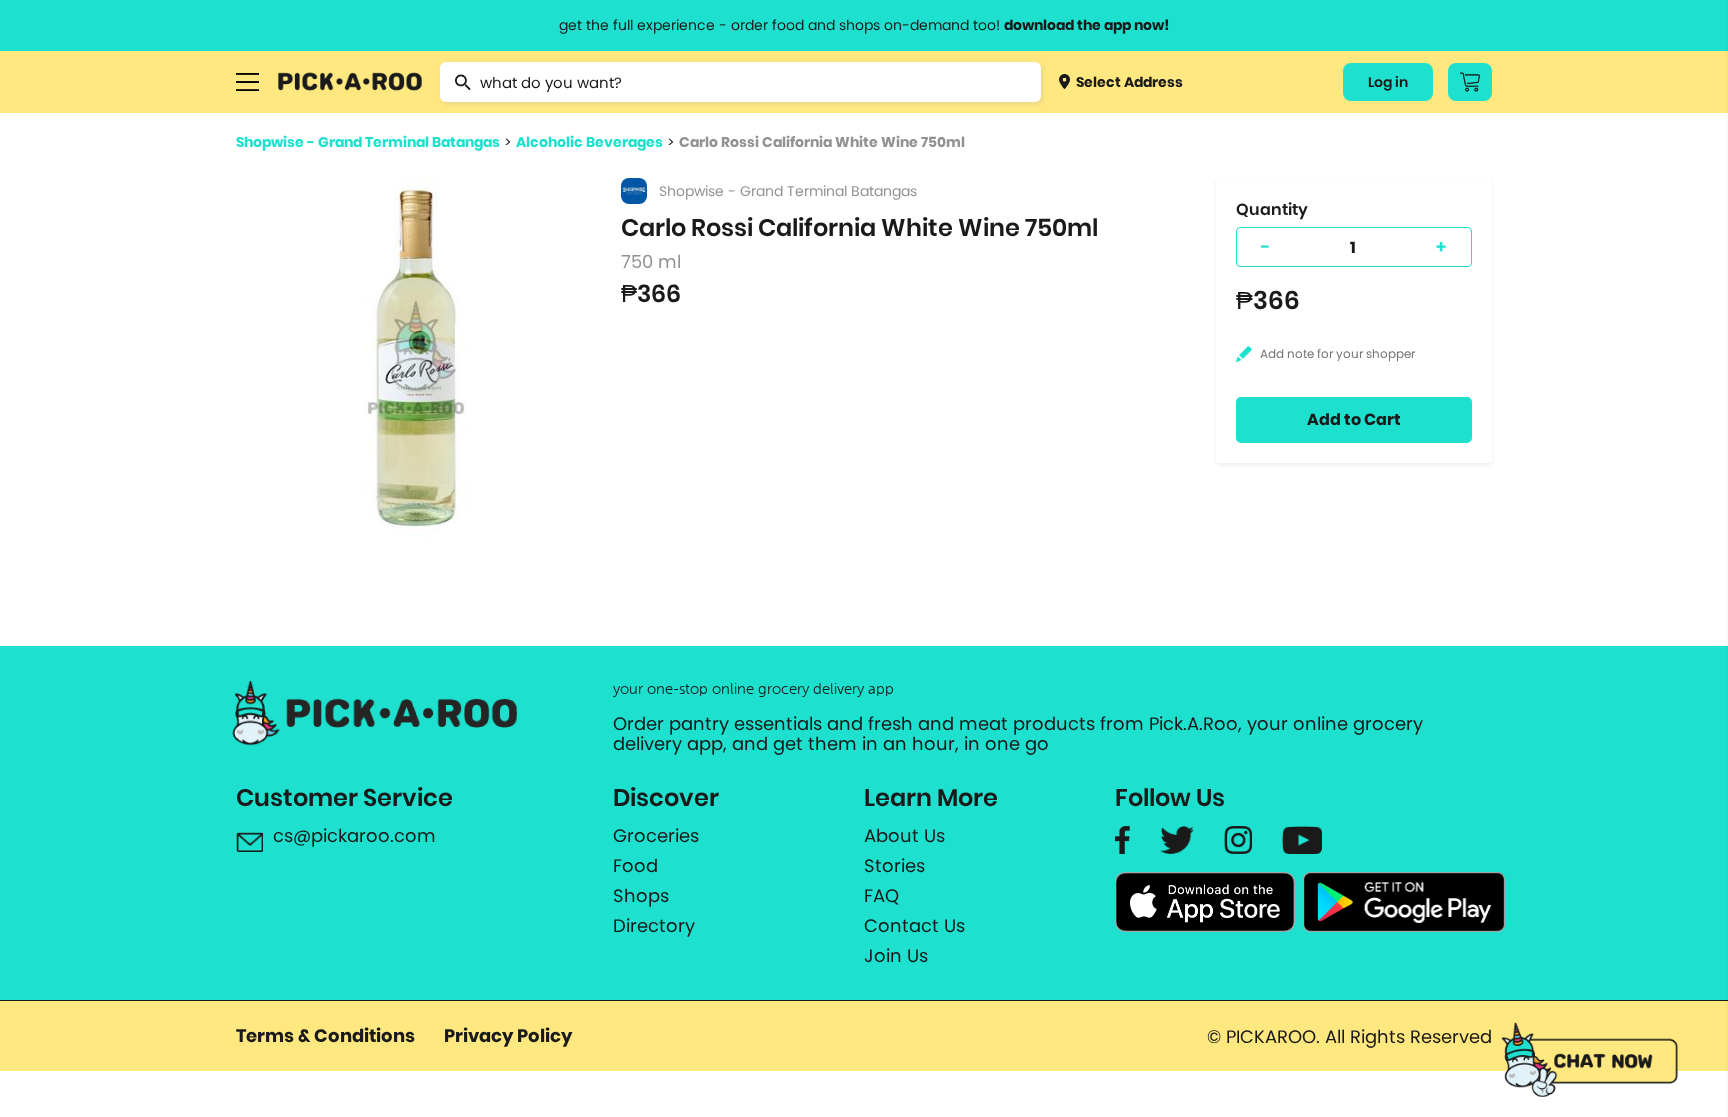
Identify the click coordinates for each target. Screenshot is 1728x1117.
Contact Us (914, 926)
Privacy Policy (508, 1035)
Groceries (656, 836)
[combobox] (740, 82)
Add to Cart (1354, 419)
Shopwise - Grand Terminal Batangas (368, 142)
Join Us (896, 956)
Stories (894, 866)
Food (635, 866)
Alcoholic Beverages (589, 142)
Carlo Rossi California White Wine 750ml (822, 142)
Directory (654, 926)
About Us (904, 836)
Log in (1388, 82)
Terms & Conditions (325, 1035)
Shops (641, 896)
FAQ (881, 896)
